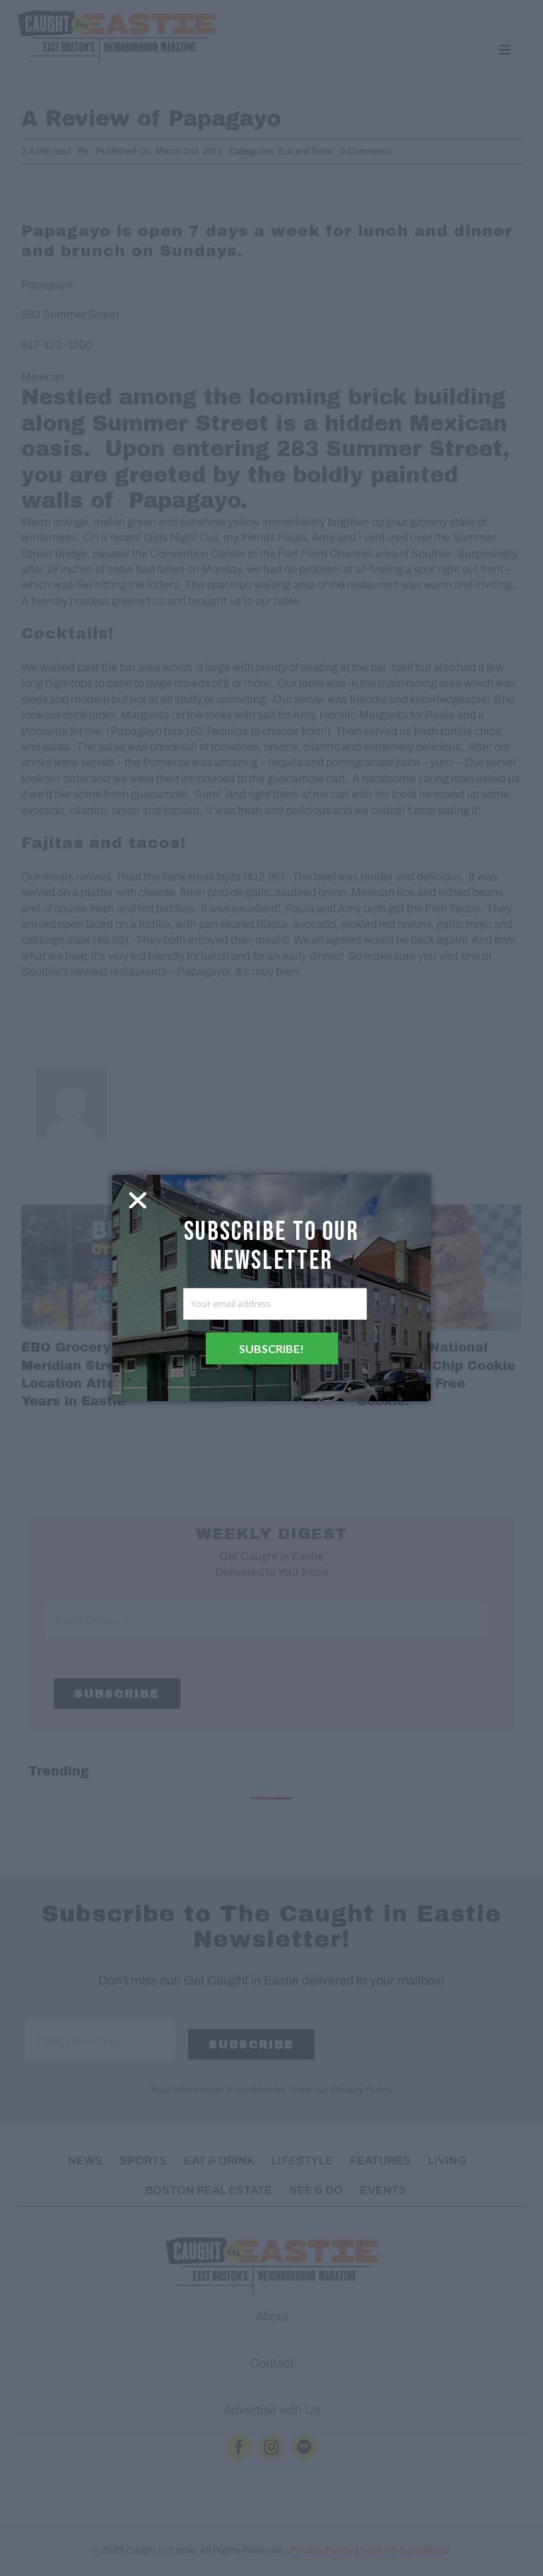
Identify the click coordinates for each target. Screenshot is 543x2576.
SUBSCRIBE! (271, 1348)
